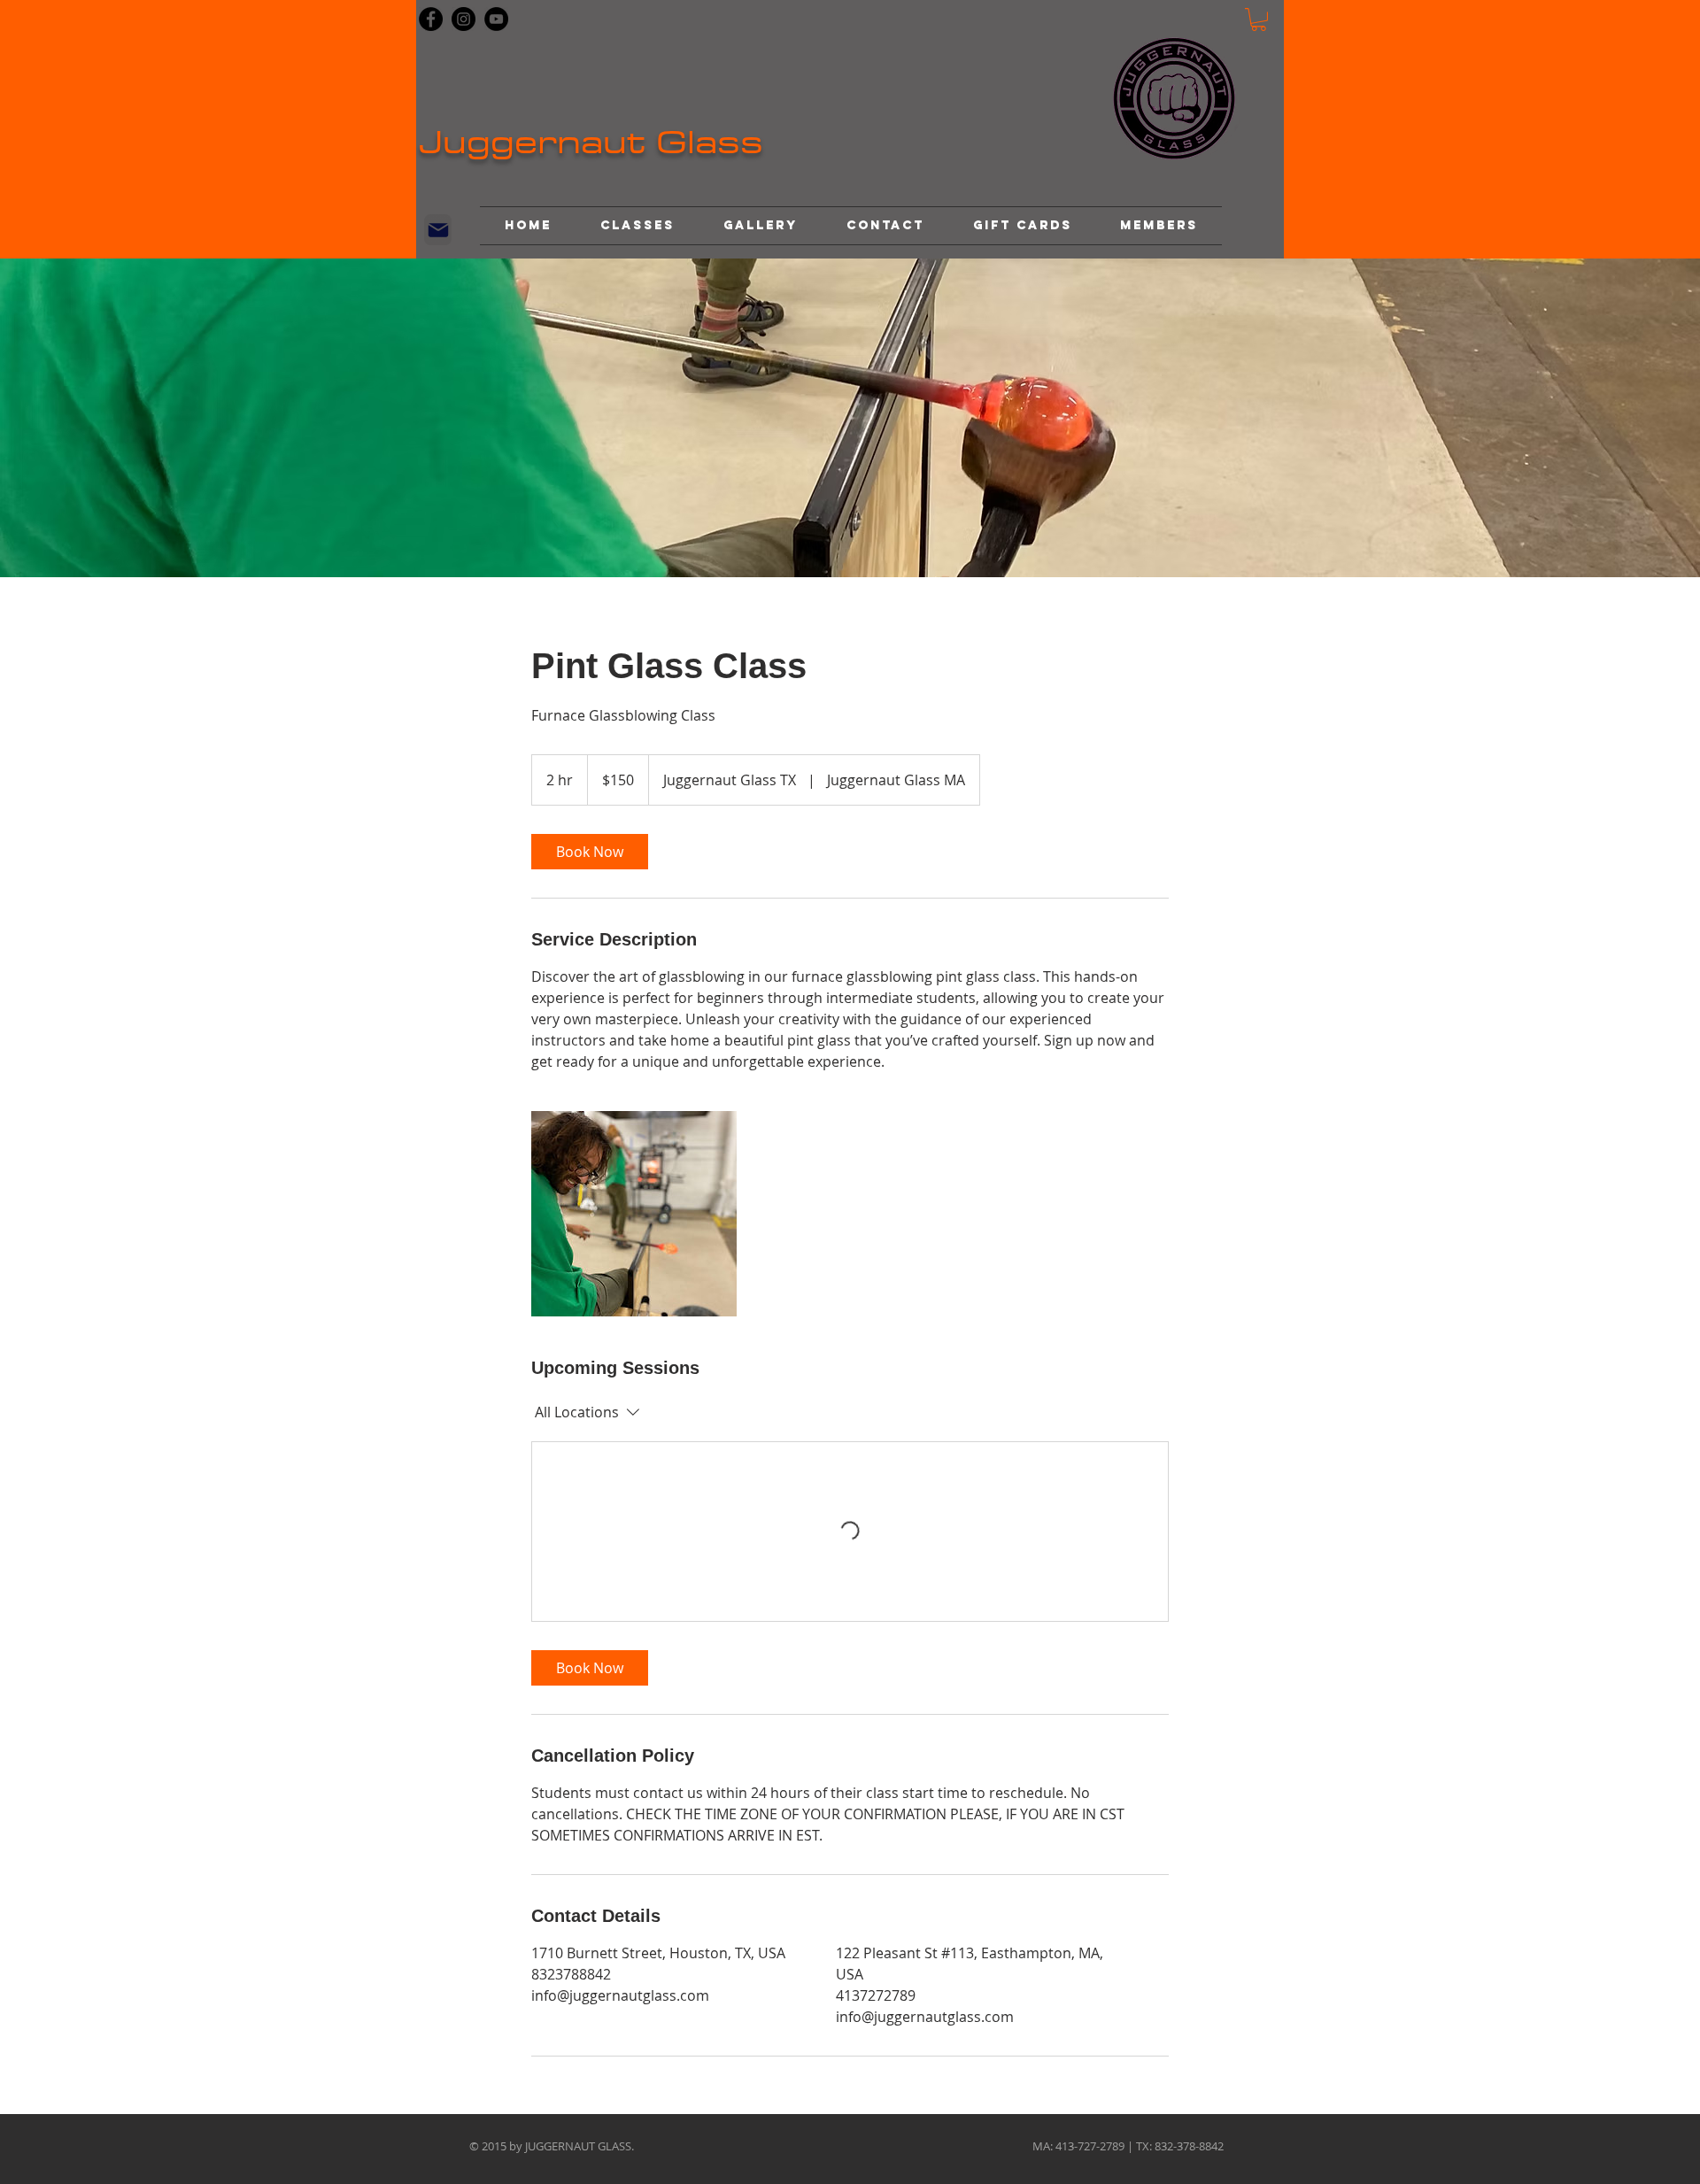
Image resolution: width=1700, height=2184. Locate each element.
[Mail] (438, 230)
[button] (1259, 19)
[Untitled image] (634, 1214)
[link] (590, 852)
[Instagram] (464, 19)
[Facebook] (431, 19)
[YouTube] (496, 19)
